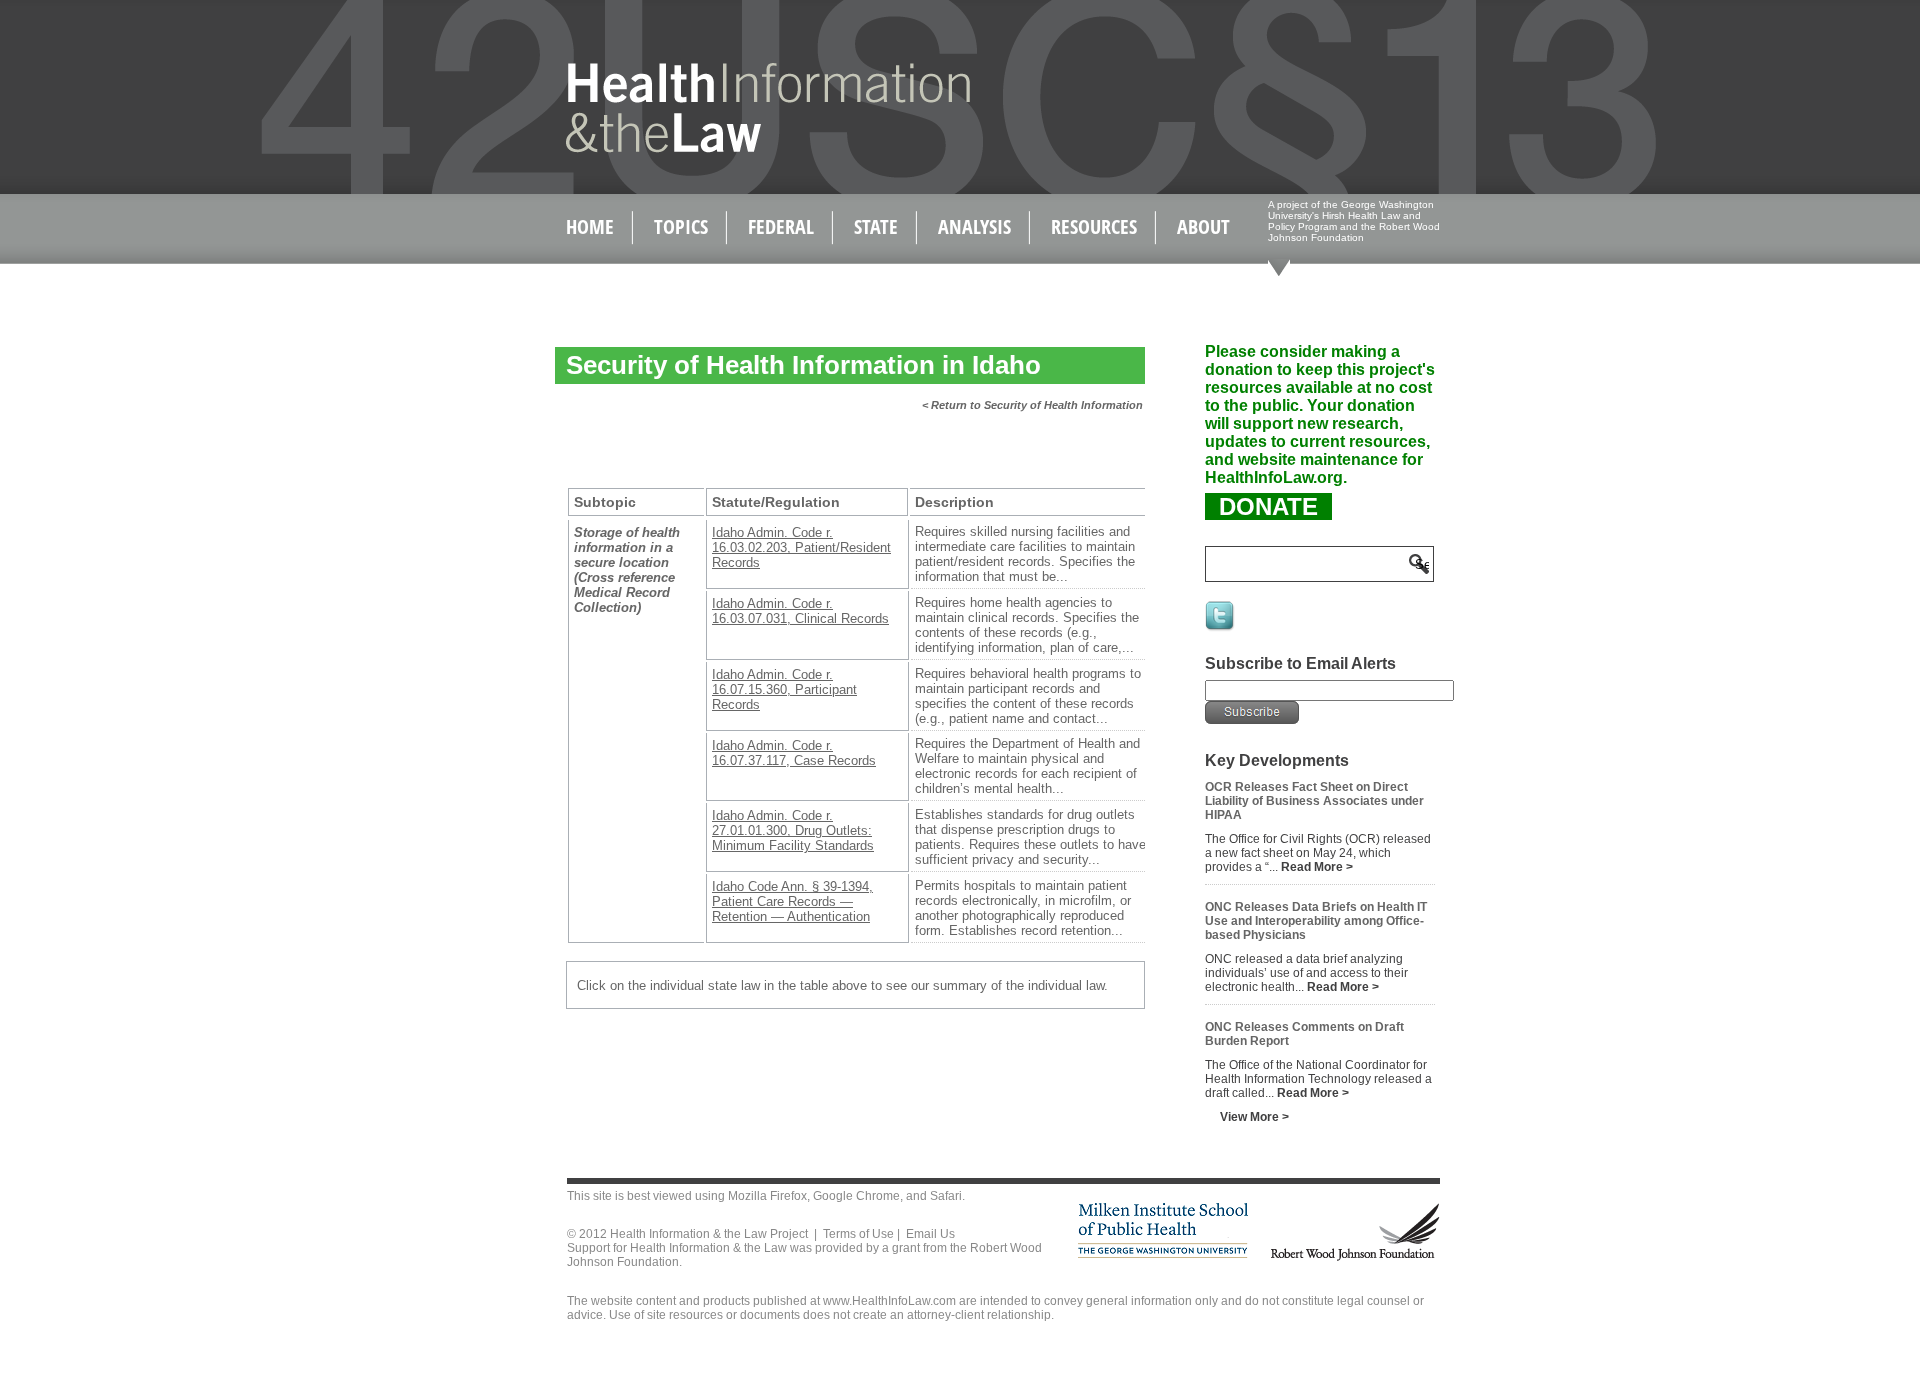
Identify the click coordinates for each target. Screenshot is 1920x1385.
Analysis (974, 226)
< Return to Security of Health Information (1032, 405)
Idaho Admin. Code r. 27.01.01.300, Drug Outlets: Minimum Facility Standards (793, 830)
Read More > (1317, 867)
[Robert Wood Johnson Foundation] (1354, 1257)
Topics (681, 226)
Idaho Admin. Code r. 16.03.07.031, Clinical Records (800, 611)
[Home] (725, 148)
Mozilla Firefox (767, 1196)
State (876, 226)
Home (590, 226)
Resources (1094, 226)
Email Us (930, 1234)
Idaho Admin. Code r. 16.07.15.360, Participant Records (784, 689)
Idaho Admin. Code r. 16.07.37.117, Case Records (794, 753)
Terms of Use (858, 1234)
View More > (1254, 1117)
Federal (781, 226)
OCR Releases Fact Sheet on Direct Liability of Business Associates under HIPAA (1314, 801)
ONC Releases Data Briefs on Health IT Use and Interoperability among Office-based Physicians (1316, 921)
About (1203, 226)
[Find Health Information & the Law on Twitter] (1221, 629)
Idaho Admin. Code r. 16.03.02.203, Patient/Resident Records (801, 547)
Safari (946, 1196)
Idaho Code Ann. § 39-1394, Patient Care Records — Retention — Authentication (792, 901)
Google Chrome (856, 1196)
